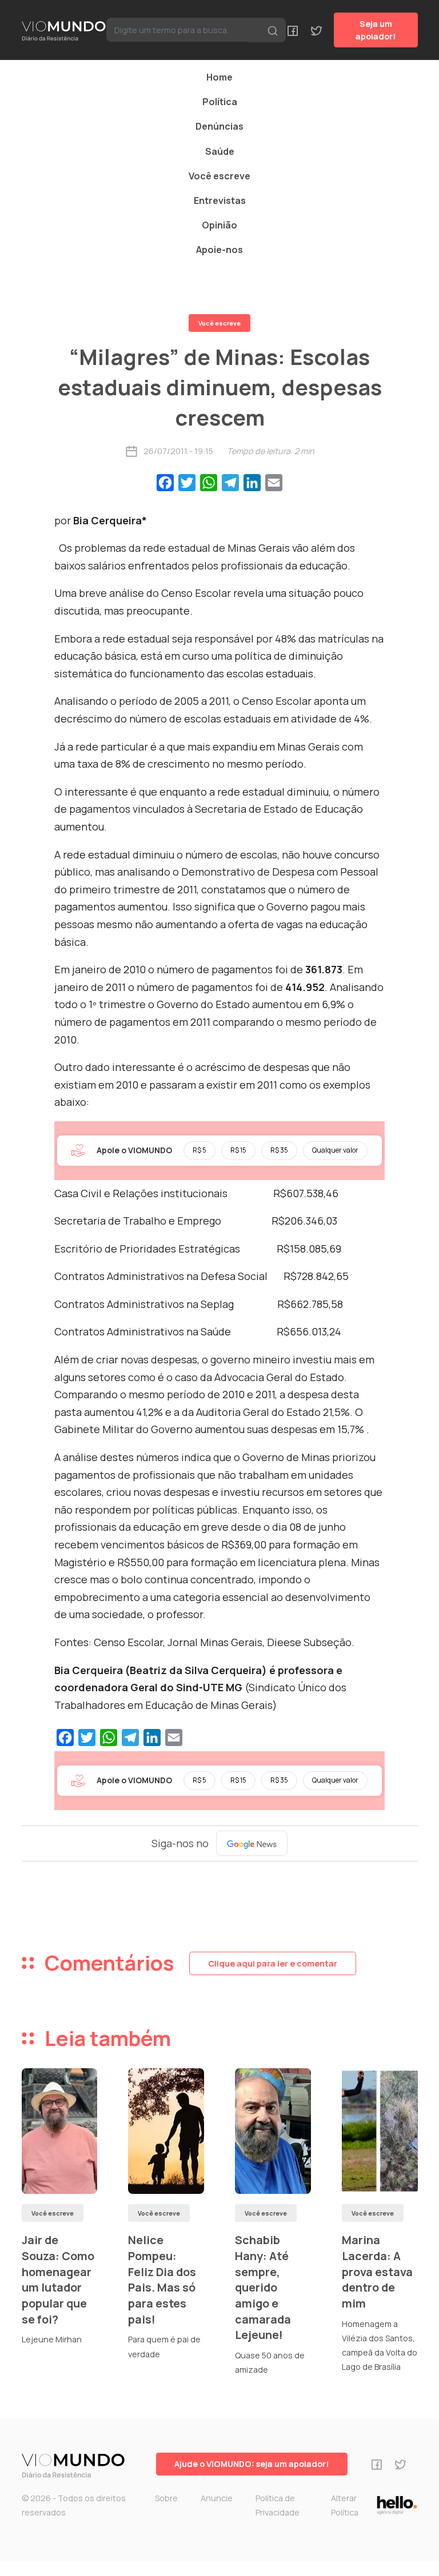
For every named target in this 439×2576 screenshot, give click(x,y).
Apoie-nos (219, 250)
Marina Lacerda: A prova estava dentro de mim (377, 2272)
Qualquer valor (335, 1150)
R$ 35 (279, 1150)
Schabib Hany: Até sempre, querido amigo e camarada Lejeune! (263, 2287)
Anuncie (217, 2498)
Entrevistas (220, 200)
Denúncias (219, 126)
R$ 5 (199, 1150)
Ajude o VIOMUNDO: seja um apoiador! (252, 2464)
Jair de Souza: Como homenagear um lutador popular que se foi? (58, 2280)
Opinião (219, 225)
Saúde (220, 151)
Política (220, 102)
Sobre (166, 2498)
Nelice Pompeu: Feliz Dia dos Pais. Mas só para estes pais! (162, 2280)
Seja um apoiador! (376, 30)
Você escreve (219, 176)
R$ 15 (238, 1150)
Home (219, 77)
